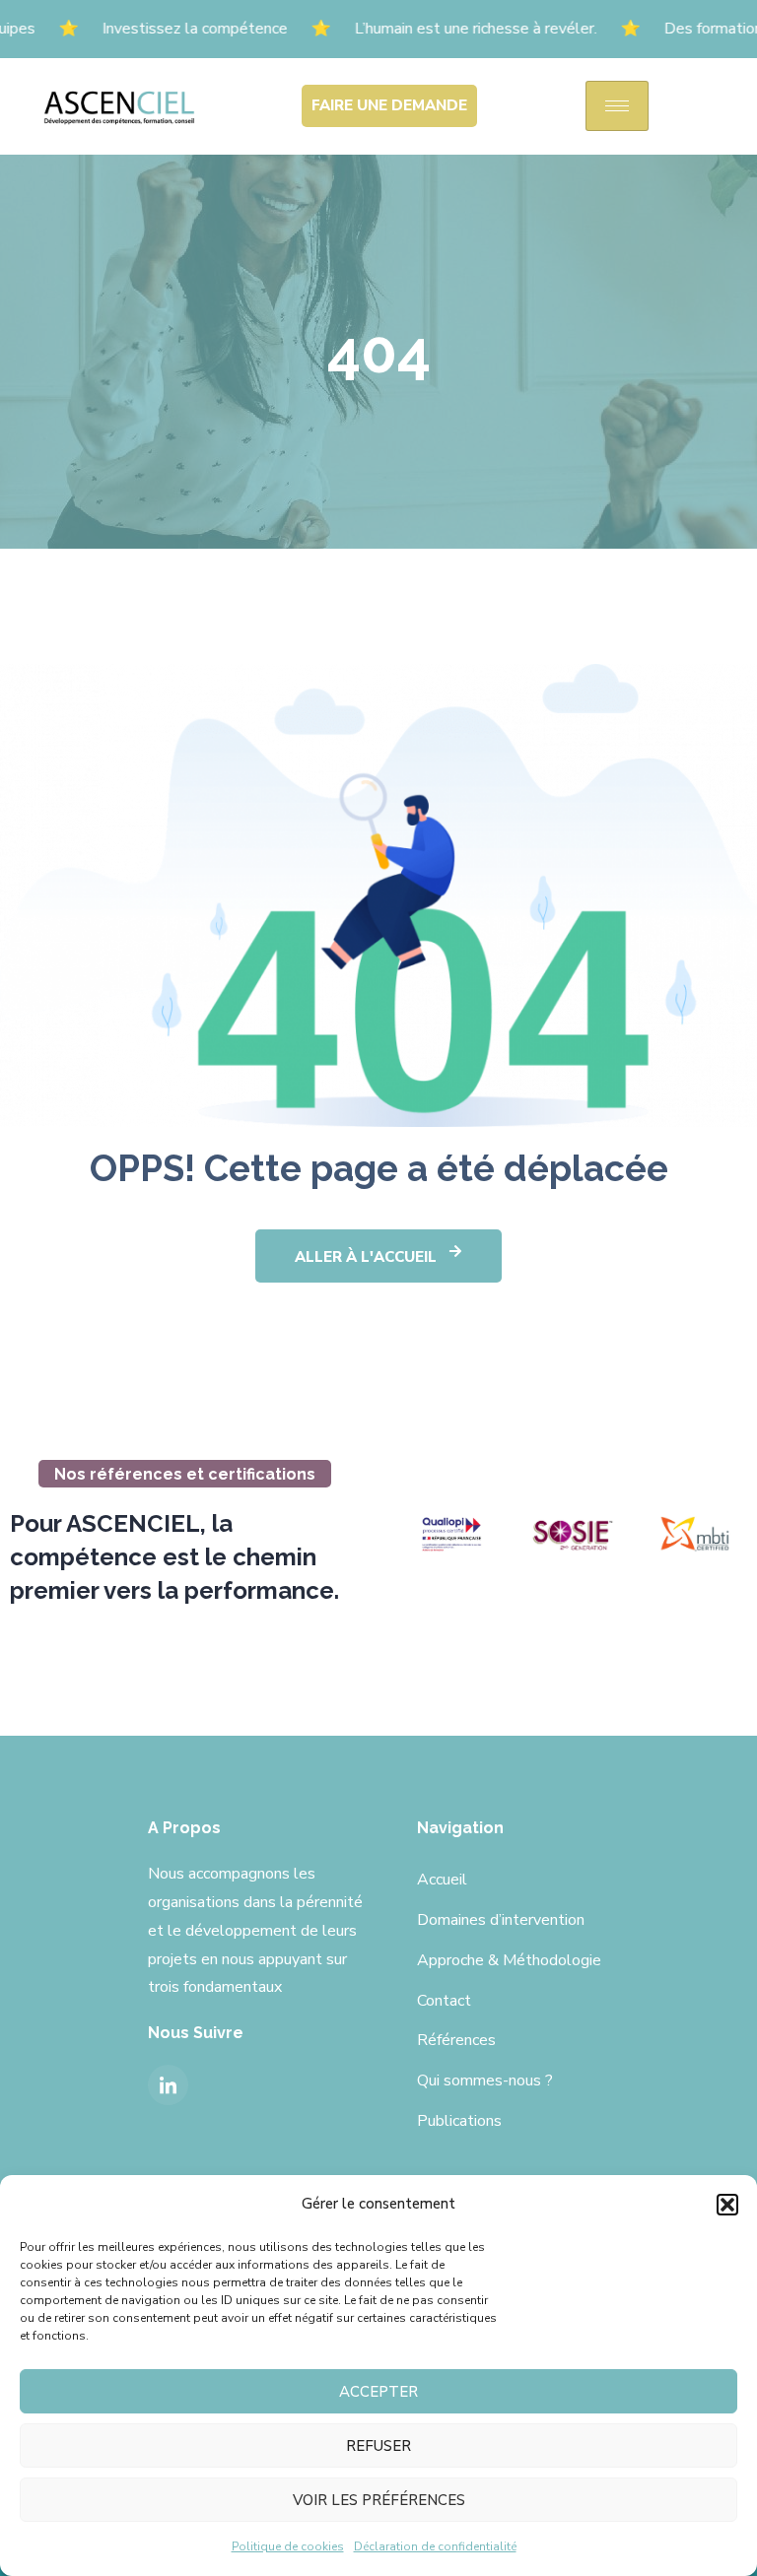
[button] (727, 2205)
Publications (459, 2121)
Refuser (378, 2446)
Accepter (378, 2392)
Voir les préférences (379, 2500)
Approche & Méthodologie (509, 1960)
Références (456, 2040)
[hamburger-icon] (617, 106)
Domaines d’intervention (501, 1920)
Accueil (442, 1880)
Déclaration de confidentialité (435, 2546)
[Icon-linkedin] (168, 2085)
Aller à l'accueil (366, 1257)
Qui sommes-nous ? (485, 2081)
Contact (444, 2001)
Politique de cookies (288, 2546)
